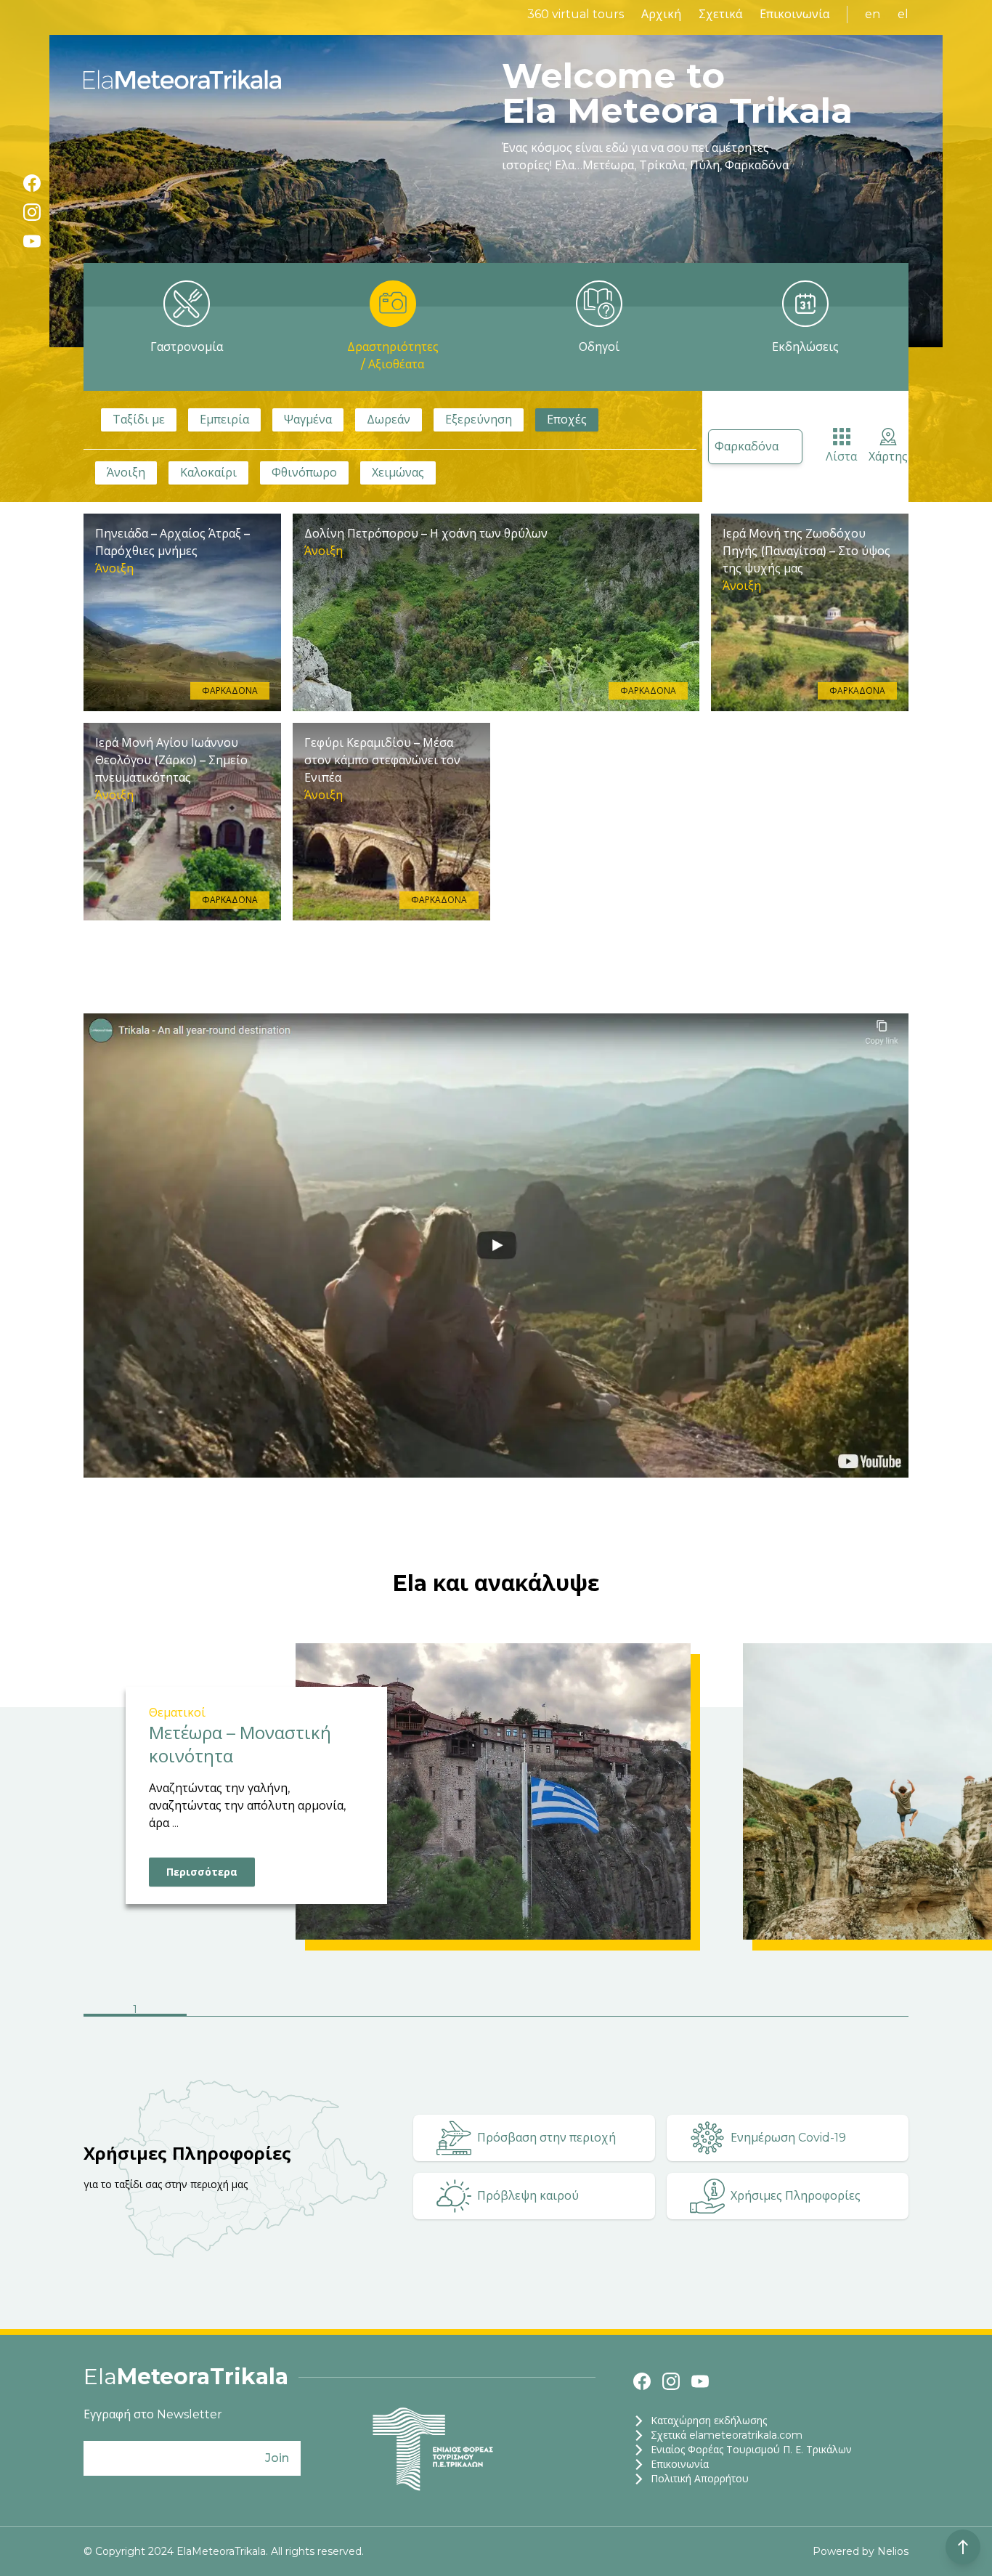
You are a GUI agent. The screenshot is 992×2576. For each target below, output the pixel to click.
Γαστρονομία (187, 347)
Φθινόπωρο (304, 473)
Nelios (893, 2551)
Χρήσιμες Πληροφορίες (796, 2196)
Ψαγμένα (308, 420)
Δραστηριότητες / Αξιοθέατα (393, 356)
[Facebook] (32, 183)
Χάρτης (888, 457)
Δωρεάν (389, 420)
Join (277, 2458)
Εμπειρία (224, 420)
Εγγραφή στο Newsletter (153, 2414)
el (903, 14)
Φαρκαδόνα (747, 446)
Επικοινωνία (794, 14)
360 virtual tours (576, 14)
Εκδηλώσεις (805, 347)
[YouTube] (32, 241)
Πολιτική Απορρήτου (700, 2479)
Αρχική (661, 14)
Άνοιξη (126, 473)
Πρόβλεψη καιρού (528, 2196)
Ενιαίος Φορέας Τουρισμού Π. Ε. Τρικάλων (751, 2450)
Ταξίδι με (139, 420)
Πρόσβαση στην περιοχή (546, 2138)
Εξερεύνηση (479, 420)
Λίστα (841, 457)
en (873, 14)
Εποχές (567, 420)
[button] (135, 2011)
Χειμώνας (398, 473)
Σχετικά (720, 14)
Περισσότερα (202, 1872)
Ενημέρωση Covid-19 (788, 2138)
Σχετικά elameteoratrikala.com (727, 2435)
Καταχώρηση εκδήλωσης (709, 2421)
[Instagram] (32, 212)
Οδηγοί (599, 347)
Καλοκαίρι (208, 473)
